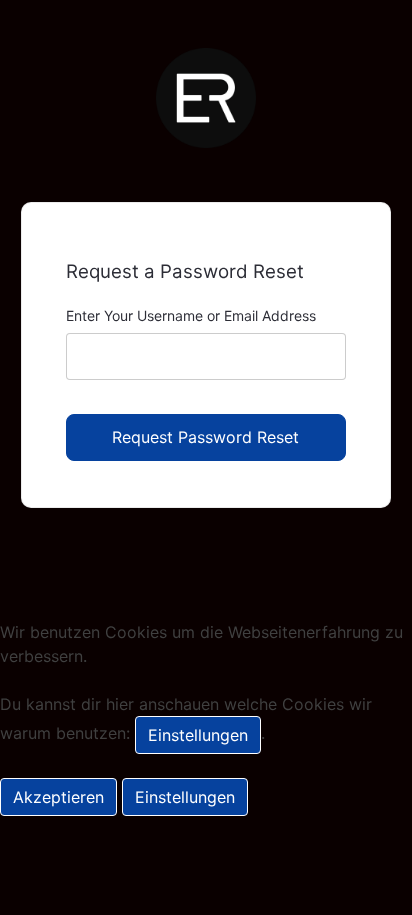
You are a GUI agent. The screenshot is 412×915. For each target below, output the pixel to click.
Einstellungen (198, 735)
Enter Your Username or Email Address (191, 315)
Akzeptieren (58, 797)
